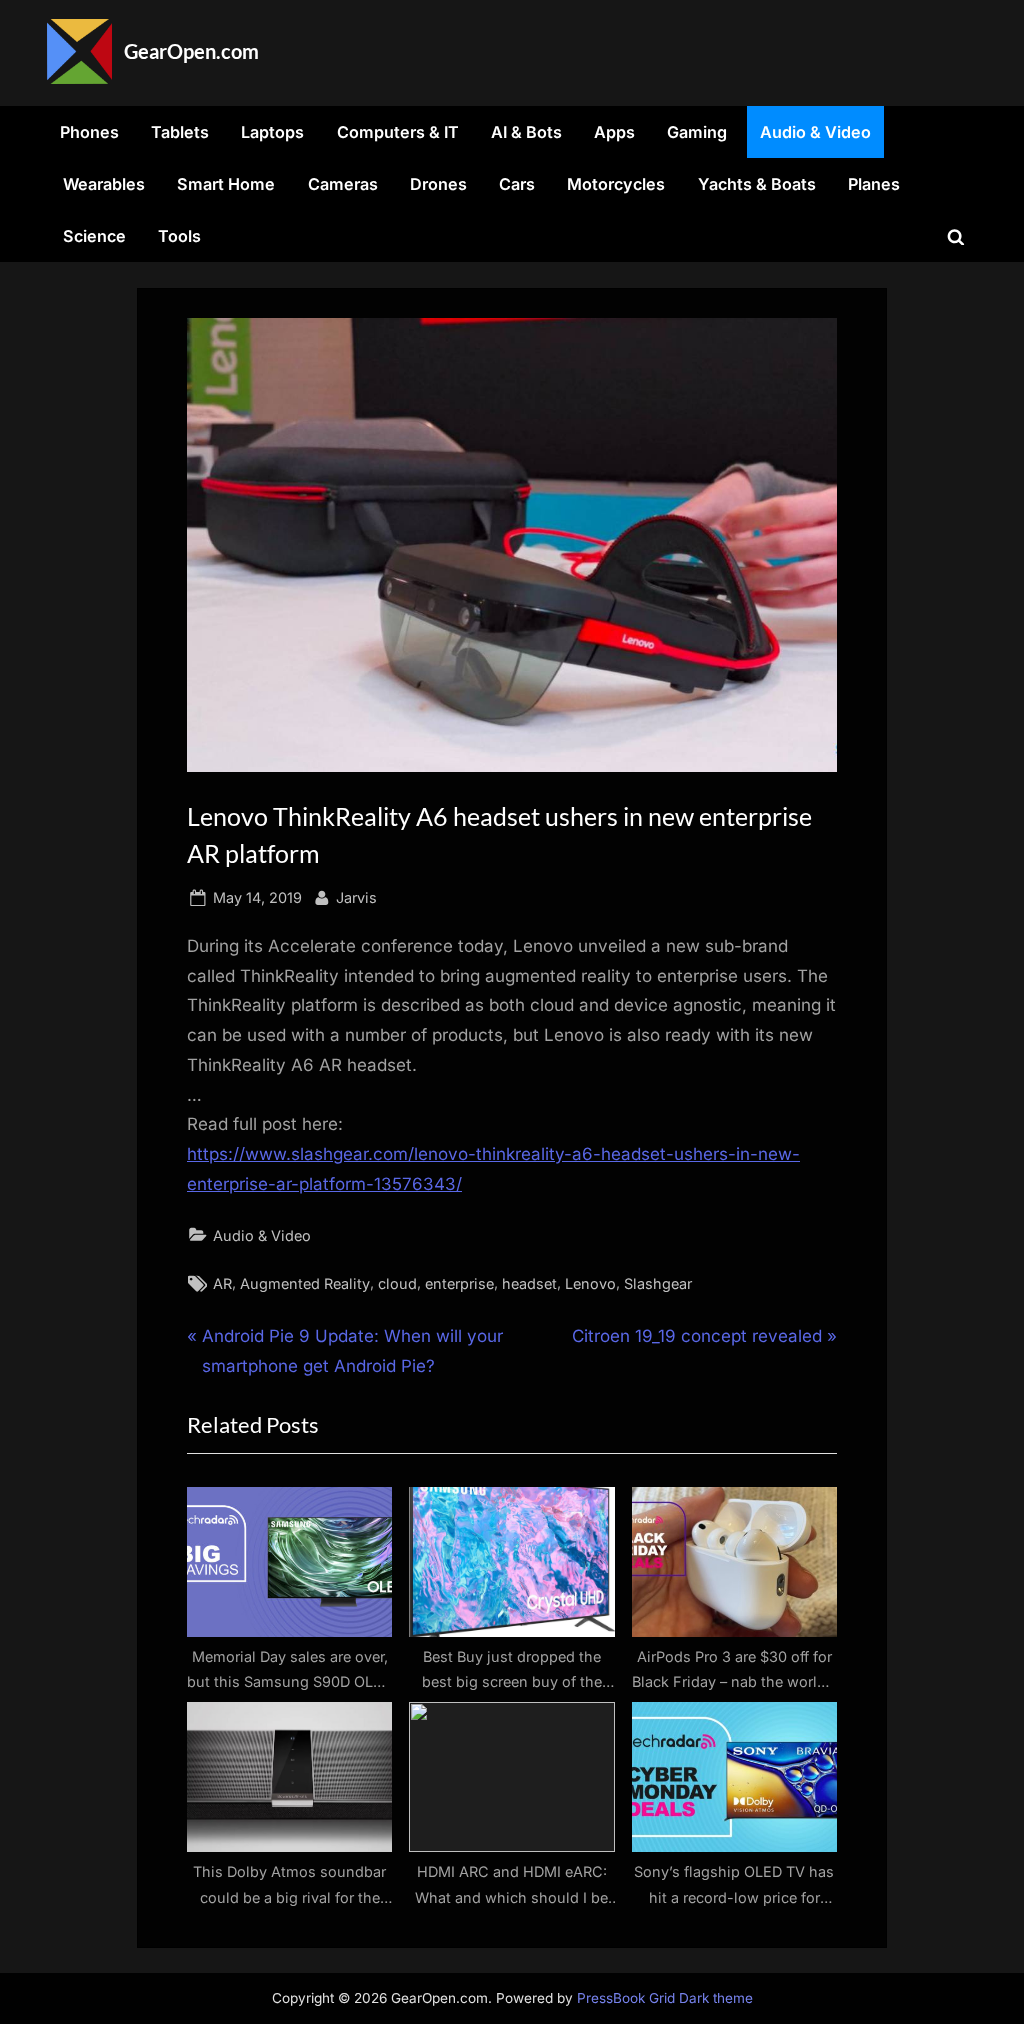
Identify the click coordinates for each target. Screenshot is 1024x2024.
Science (94, 236)
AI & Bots (526, 132)
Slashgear (658, 1283)
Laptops (272, 132)
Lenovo (590, 1283)
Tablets (180, 132)
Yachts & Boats (757, 184)
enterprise (459, 1283)
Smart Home (226, 184)
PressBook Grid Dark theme (665, 1998)
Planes (874, 184)
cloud (397, 1283)
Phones (89, 132)
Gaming (697, 132)
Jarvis (356, 897)
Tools (179, 236)
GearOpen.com (191, 51)
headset (529, 1283)
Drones (438, 184)
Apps (614, 132)
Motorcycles (616, 184)
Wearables (104, 184)
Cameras (343, 184)
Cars (517, 184)
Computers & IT (398, 132)
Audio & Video (815, 132)
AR (222, 1283)
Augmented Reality (305, 1283)
